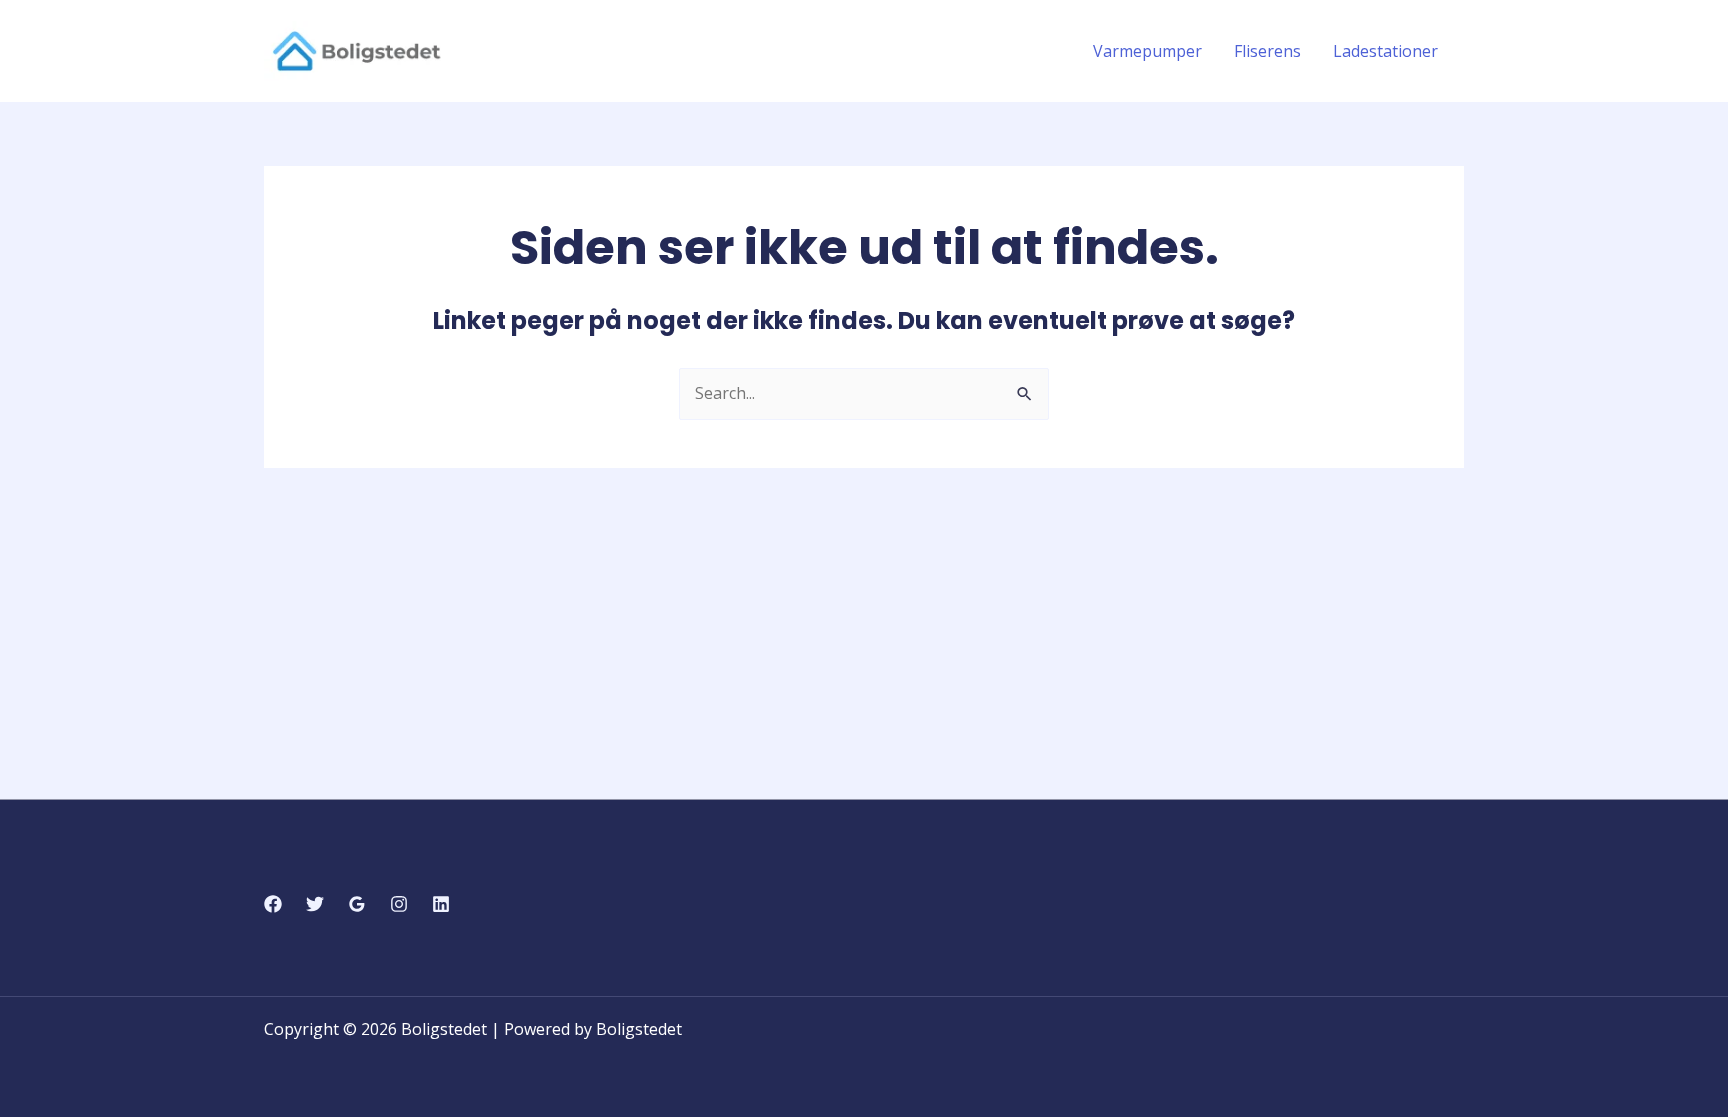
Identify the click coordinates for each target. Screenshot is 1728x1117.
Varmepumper (1147, 51)
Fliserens (1267, 51)
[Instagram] (399, 904)
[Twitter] (315, 904)
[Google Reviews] (357, 904)
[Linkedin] (441, 904)
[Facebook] (273, 904)
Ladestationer (1385, 51)
